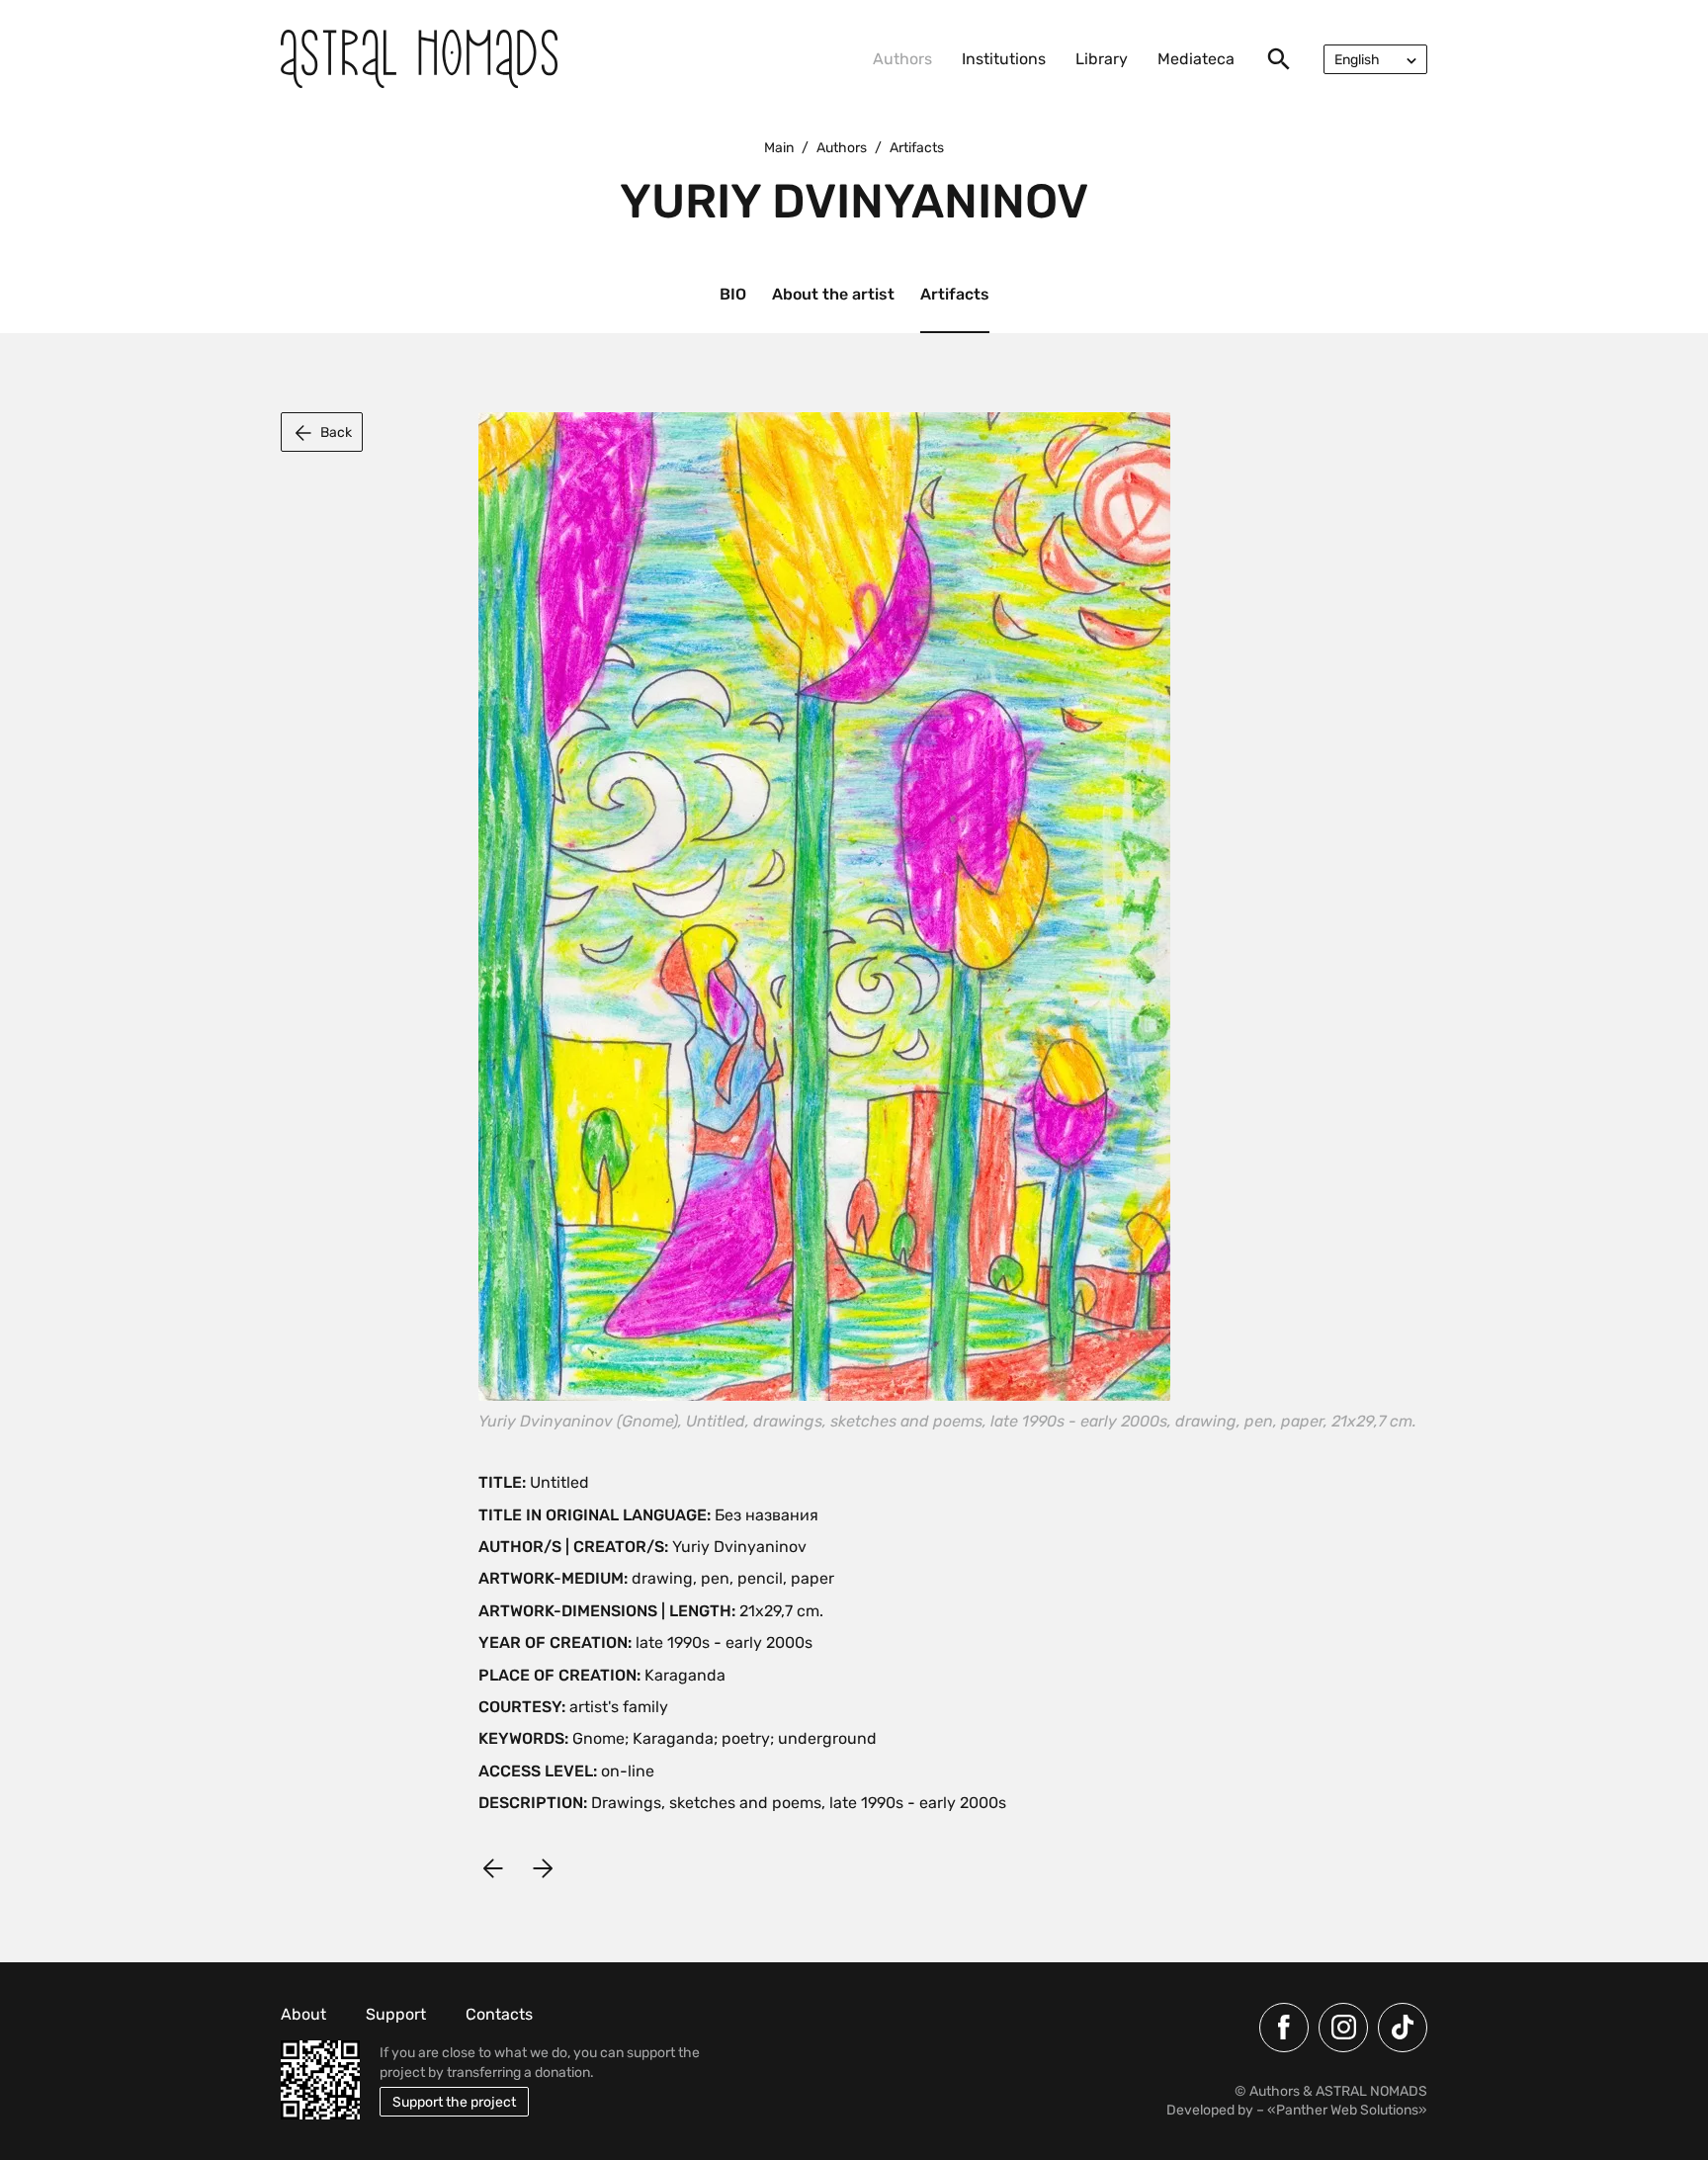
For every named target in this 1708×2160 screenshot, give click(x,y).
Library (1102, 59)
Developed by (1210, 2110)
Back (336, 432)
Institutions (1004, 59)
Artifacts (955, 294)
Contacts (499, 2014)
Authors (902, 59)
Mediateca (1196, 59)
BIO (733, 294)
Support (396, 2014)
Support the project (454, 2102)
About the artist (833, 294)
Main (779, 148)
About (303, 2014)
